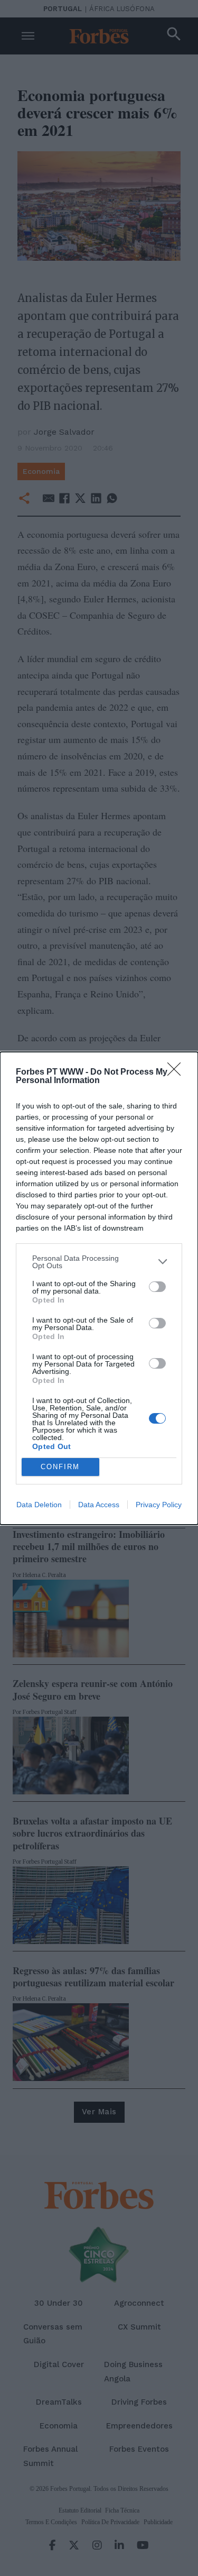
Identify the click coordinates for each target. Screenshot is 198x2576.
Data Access (99, 1505)
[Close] (177, 1072)
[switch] (157, 1287)
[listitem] (99, 1262)
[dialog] (99, 1288)
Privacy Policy (159, 1505)
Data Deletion (39, 1505)
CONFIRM (60, 1467)
